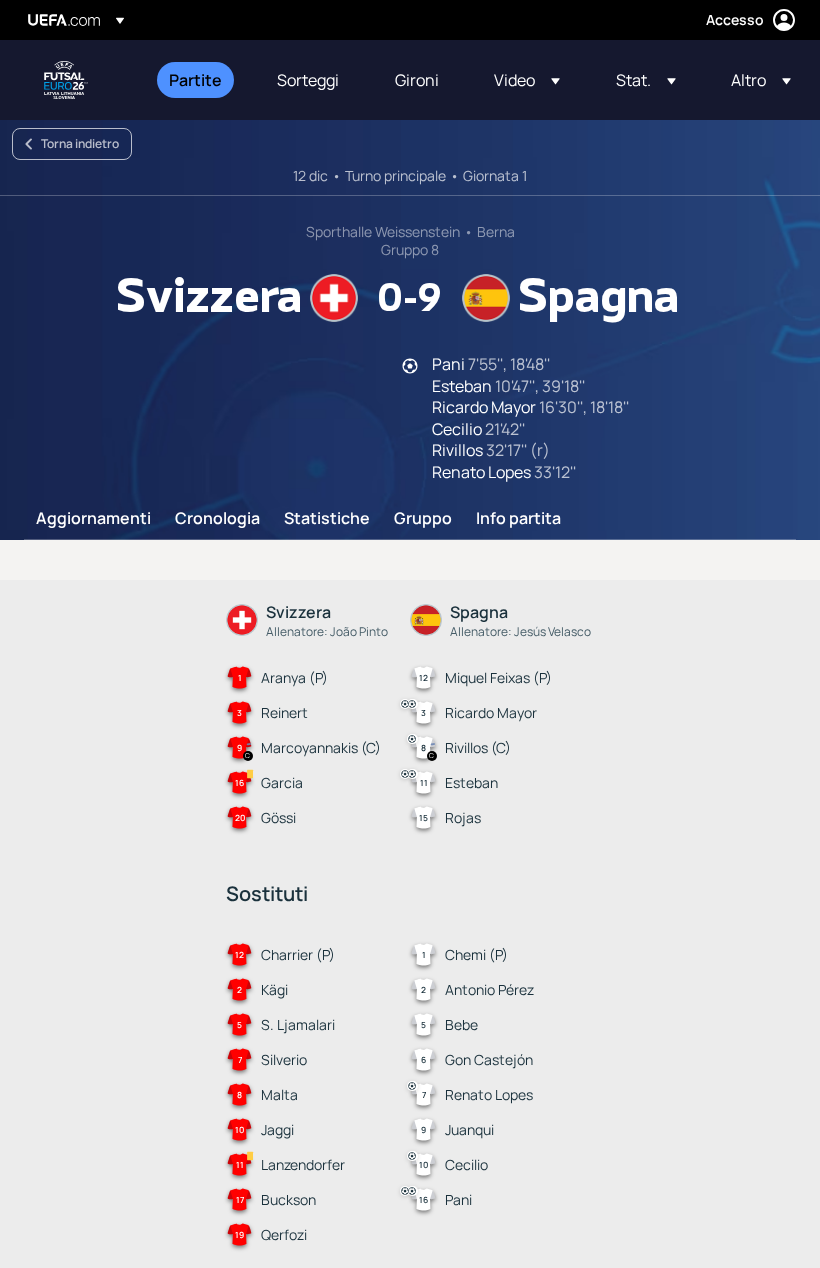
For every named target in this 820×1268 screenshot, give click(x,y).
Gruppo (423, 519)
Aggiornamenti (93, 519)
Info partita (518, 519)
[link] (195, 80)
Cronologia (217, 519)
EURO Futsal (66, 80)
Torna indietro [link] (80, 143)
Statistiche (327, 519)
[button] (527, 80)
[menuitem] (198, 80)
